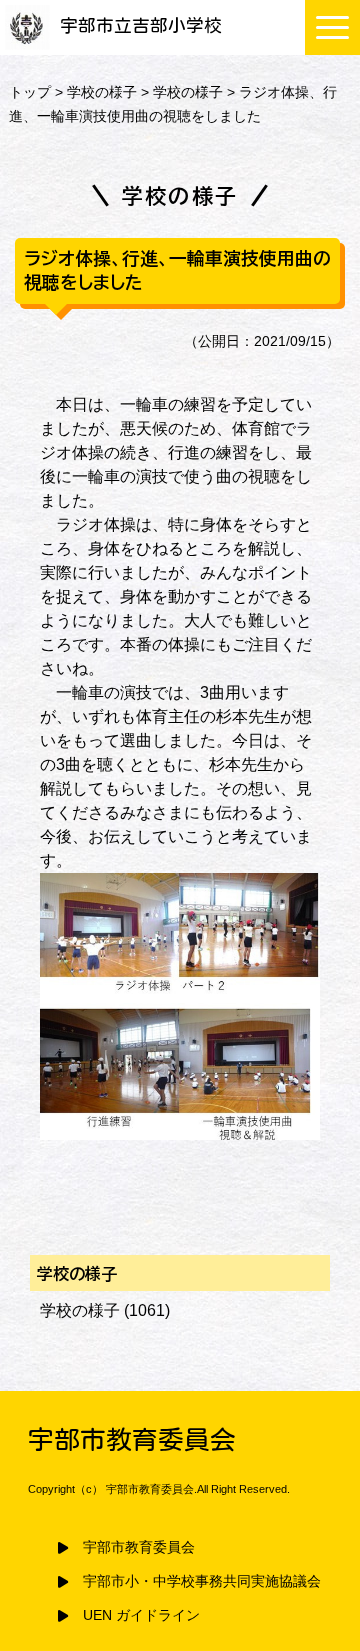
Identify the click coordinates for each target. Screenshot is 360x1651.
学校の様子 (102, 92)
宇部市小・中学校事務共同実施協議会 (202, 1581)
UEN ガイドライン (141, 1615)
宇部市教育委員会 (139, 1547)
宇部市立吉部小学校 (141, 25)
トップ (30, 92)
